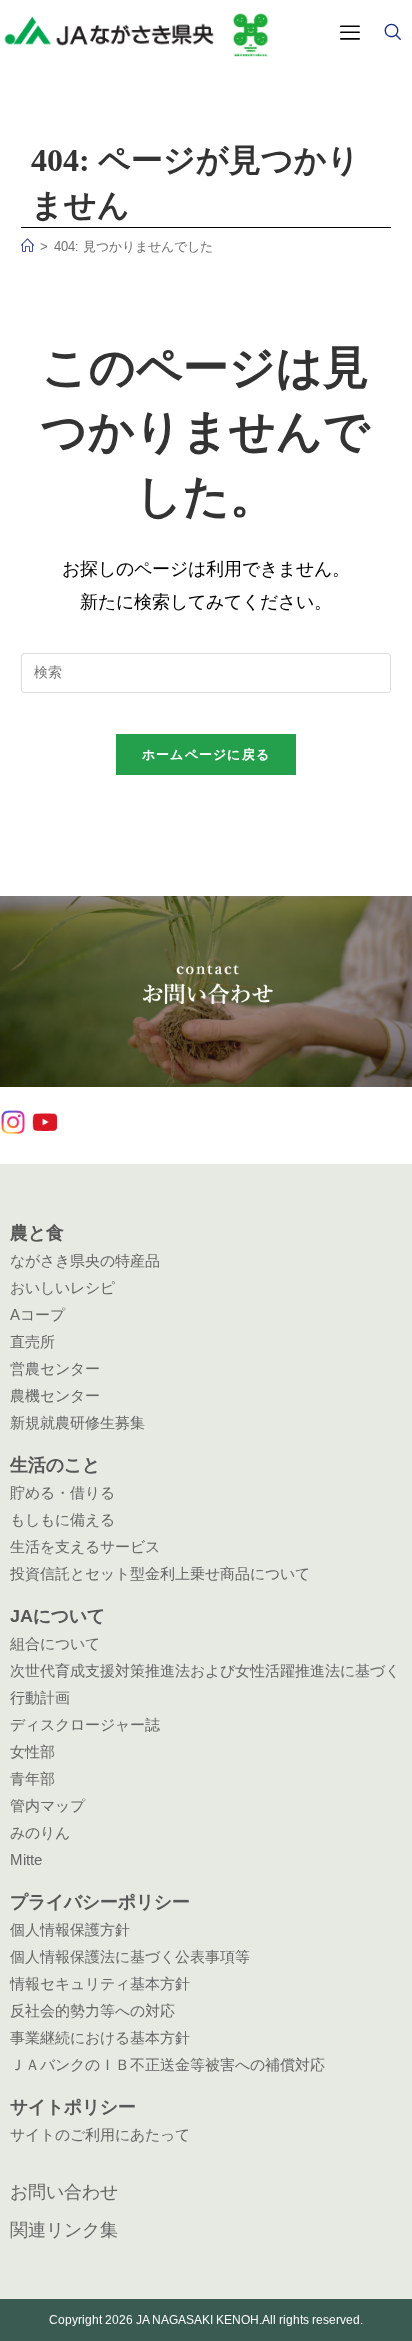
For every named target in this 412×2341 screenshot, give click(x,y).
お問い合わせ (64, 2192)
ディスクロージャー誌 (85, 1724)
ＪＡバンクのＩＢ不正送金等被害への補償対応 (167, 2064)
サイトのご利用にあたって (100, 2134)
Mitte (26, 1859)
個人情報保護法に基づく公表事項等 (130, 1956)
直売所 (32, 1341)
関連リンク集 (64, 2230)
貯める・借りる (62, 1492)
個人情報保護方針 (70, 1929)
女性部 (32, 1751)
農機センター (55, 1395)
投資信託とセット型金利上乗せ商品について (160, 1573)
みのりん (40, 1832)
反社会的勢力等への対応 (92, 2010)
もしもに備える (62, 1519)
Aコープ (37, 1314)
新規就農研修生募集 (77, 1422)
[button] (392, 34)
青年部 (32, 1778)
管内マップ (47, 1805)
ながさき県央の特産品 (85, 1260)
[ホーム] (27, 246)
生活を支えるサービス (85, 1546)
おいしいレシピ (62, 1287)
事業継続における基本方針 (100, 2037)
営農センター (55, 1368)
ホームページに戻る (206, 754)
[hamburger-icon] (349, 34)
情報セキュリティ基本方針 (100, 1983)
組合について (55, 1643)
